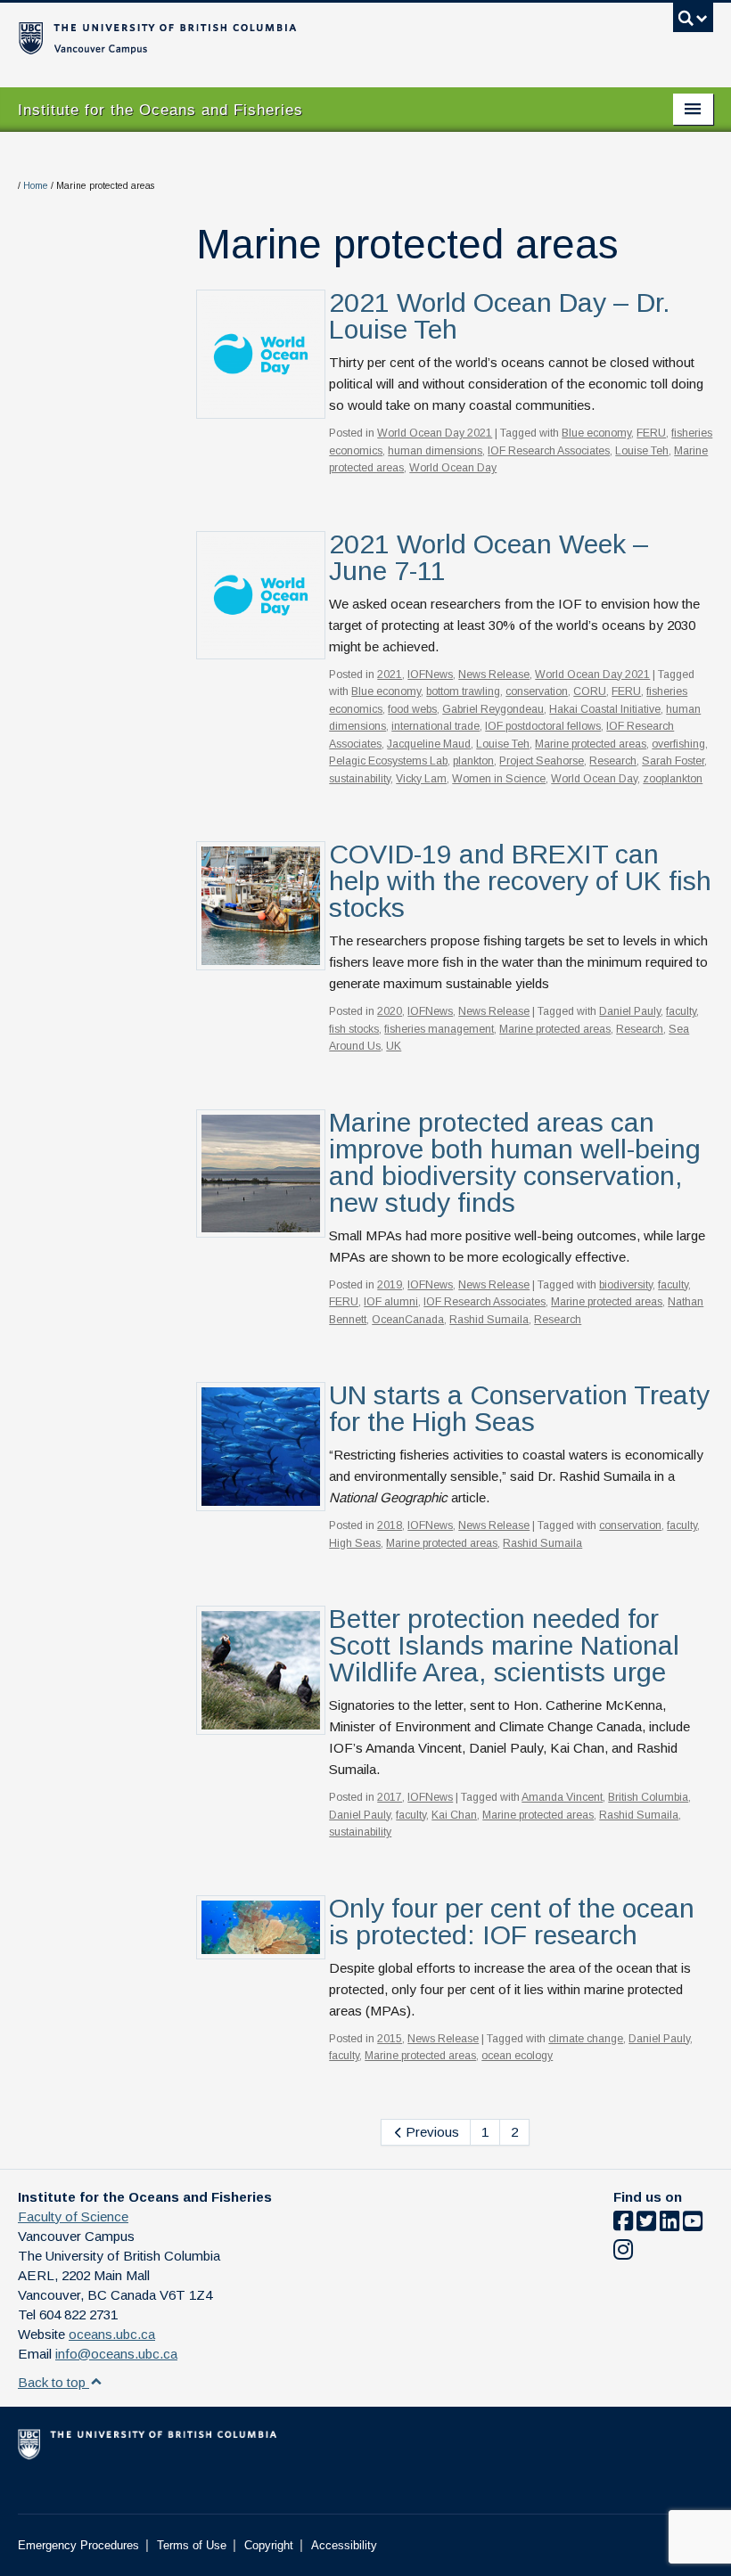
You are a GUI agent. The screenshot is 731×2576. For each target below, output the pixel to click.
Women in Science (499, 779)
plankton (473, 761)
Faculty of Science (73, 2216)
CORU (590, 691)
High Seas (355, 1543)
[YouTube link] (693, 2224)
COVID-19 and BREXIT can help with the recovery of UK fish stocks (520, 881)
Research (613, 761)
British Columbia (648, 1797)
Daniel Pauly (630, 1011)
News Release (494, 675)
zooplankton (673, 779)
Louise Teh (642, 451)
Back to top (53, 2382)
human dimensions (435, 451)
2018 (390, 1525)
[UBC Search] (693, 22)
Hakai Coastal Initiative (605, 709)
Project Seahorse (542, 761)
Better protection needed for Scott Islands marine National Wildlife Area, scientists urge (504, 1645)
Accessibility (344, 2545)
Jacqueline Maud (429, 744)
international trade (435, 726)
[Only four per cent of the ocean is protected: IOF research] (261, 1926)
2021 (390, 675)
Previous (431, 2132)
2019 (390, 1285)
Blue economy (596, 433)
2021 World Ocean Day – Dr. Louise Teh (500, 316)
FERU (651, 433)
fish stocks (354, 1029)
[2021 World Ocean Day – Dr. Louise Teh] (261, 352)
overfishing (678, 744)
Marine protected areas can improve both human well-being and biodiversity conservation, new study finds (515, 1162)
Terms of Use (192, 2545)
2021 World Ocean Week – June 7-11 (489, 557)
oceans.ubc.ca (112, 2334)
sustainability (360, 779)
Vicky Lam (421, 779)
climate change (586, 2039)
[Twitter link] (646, 2224)
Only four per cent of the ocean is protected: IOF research (512, 1922)
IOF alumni (391, 1302)
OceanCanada (408, 1320)
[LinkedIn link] (669, 2224)
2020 (390, 1011)
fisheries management (439, 1029)
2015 (390, 2039)
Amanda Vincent (562, 1797)
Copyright (269, 2545)
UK (394, 1046)
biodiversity (626, 1285)
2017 (390, 1797)
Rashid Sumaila (489, 1320)
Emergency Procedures (78, 2545)
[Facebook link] (623, 2224)
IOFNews (430, 675)
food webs (412, 709)
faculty (681, 1011)
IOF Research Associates (549, 451)
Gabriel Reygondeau (493, 709)
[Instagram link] (623, 2253)
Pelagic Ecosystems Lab (388, 761)
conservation (537, 691)
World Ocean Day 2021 (435, 433)
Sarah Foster (673, 761)
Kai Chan (454, 1815)
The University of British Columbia (313, 37)
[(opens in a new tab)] (261, 904)
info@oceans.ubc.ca (116, 2354)
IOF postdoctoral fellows (543, 726)
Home (36, 186)
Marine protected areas (591, 744)
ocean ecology (517, 2056)
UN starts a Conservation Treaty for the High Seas (519, 1408)
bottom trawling (463, 691)
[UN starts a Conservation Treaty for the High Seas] (261, 1445)
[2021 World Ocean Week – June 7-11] (261, 594)
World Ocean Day (453, 468)
